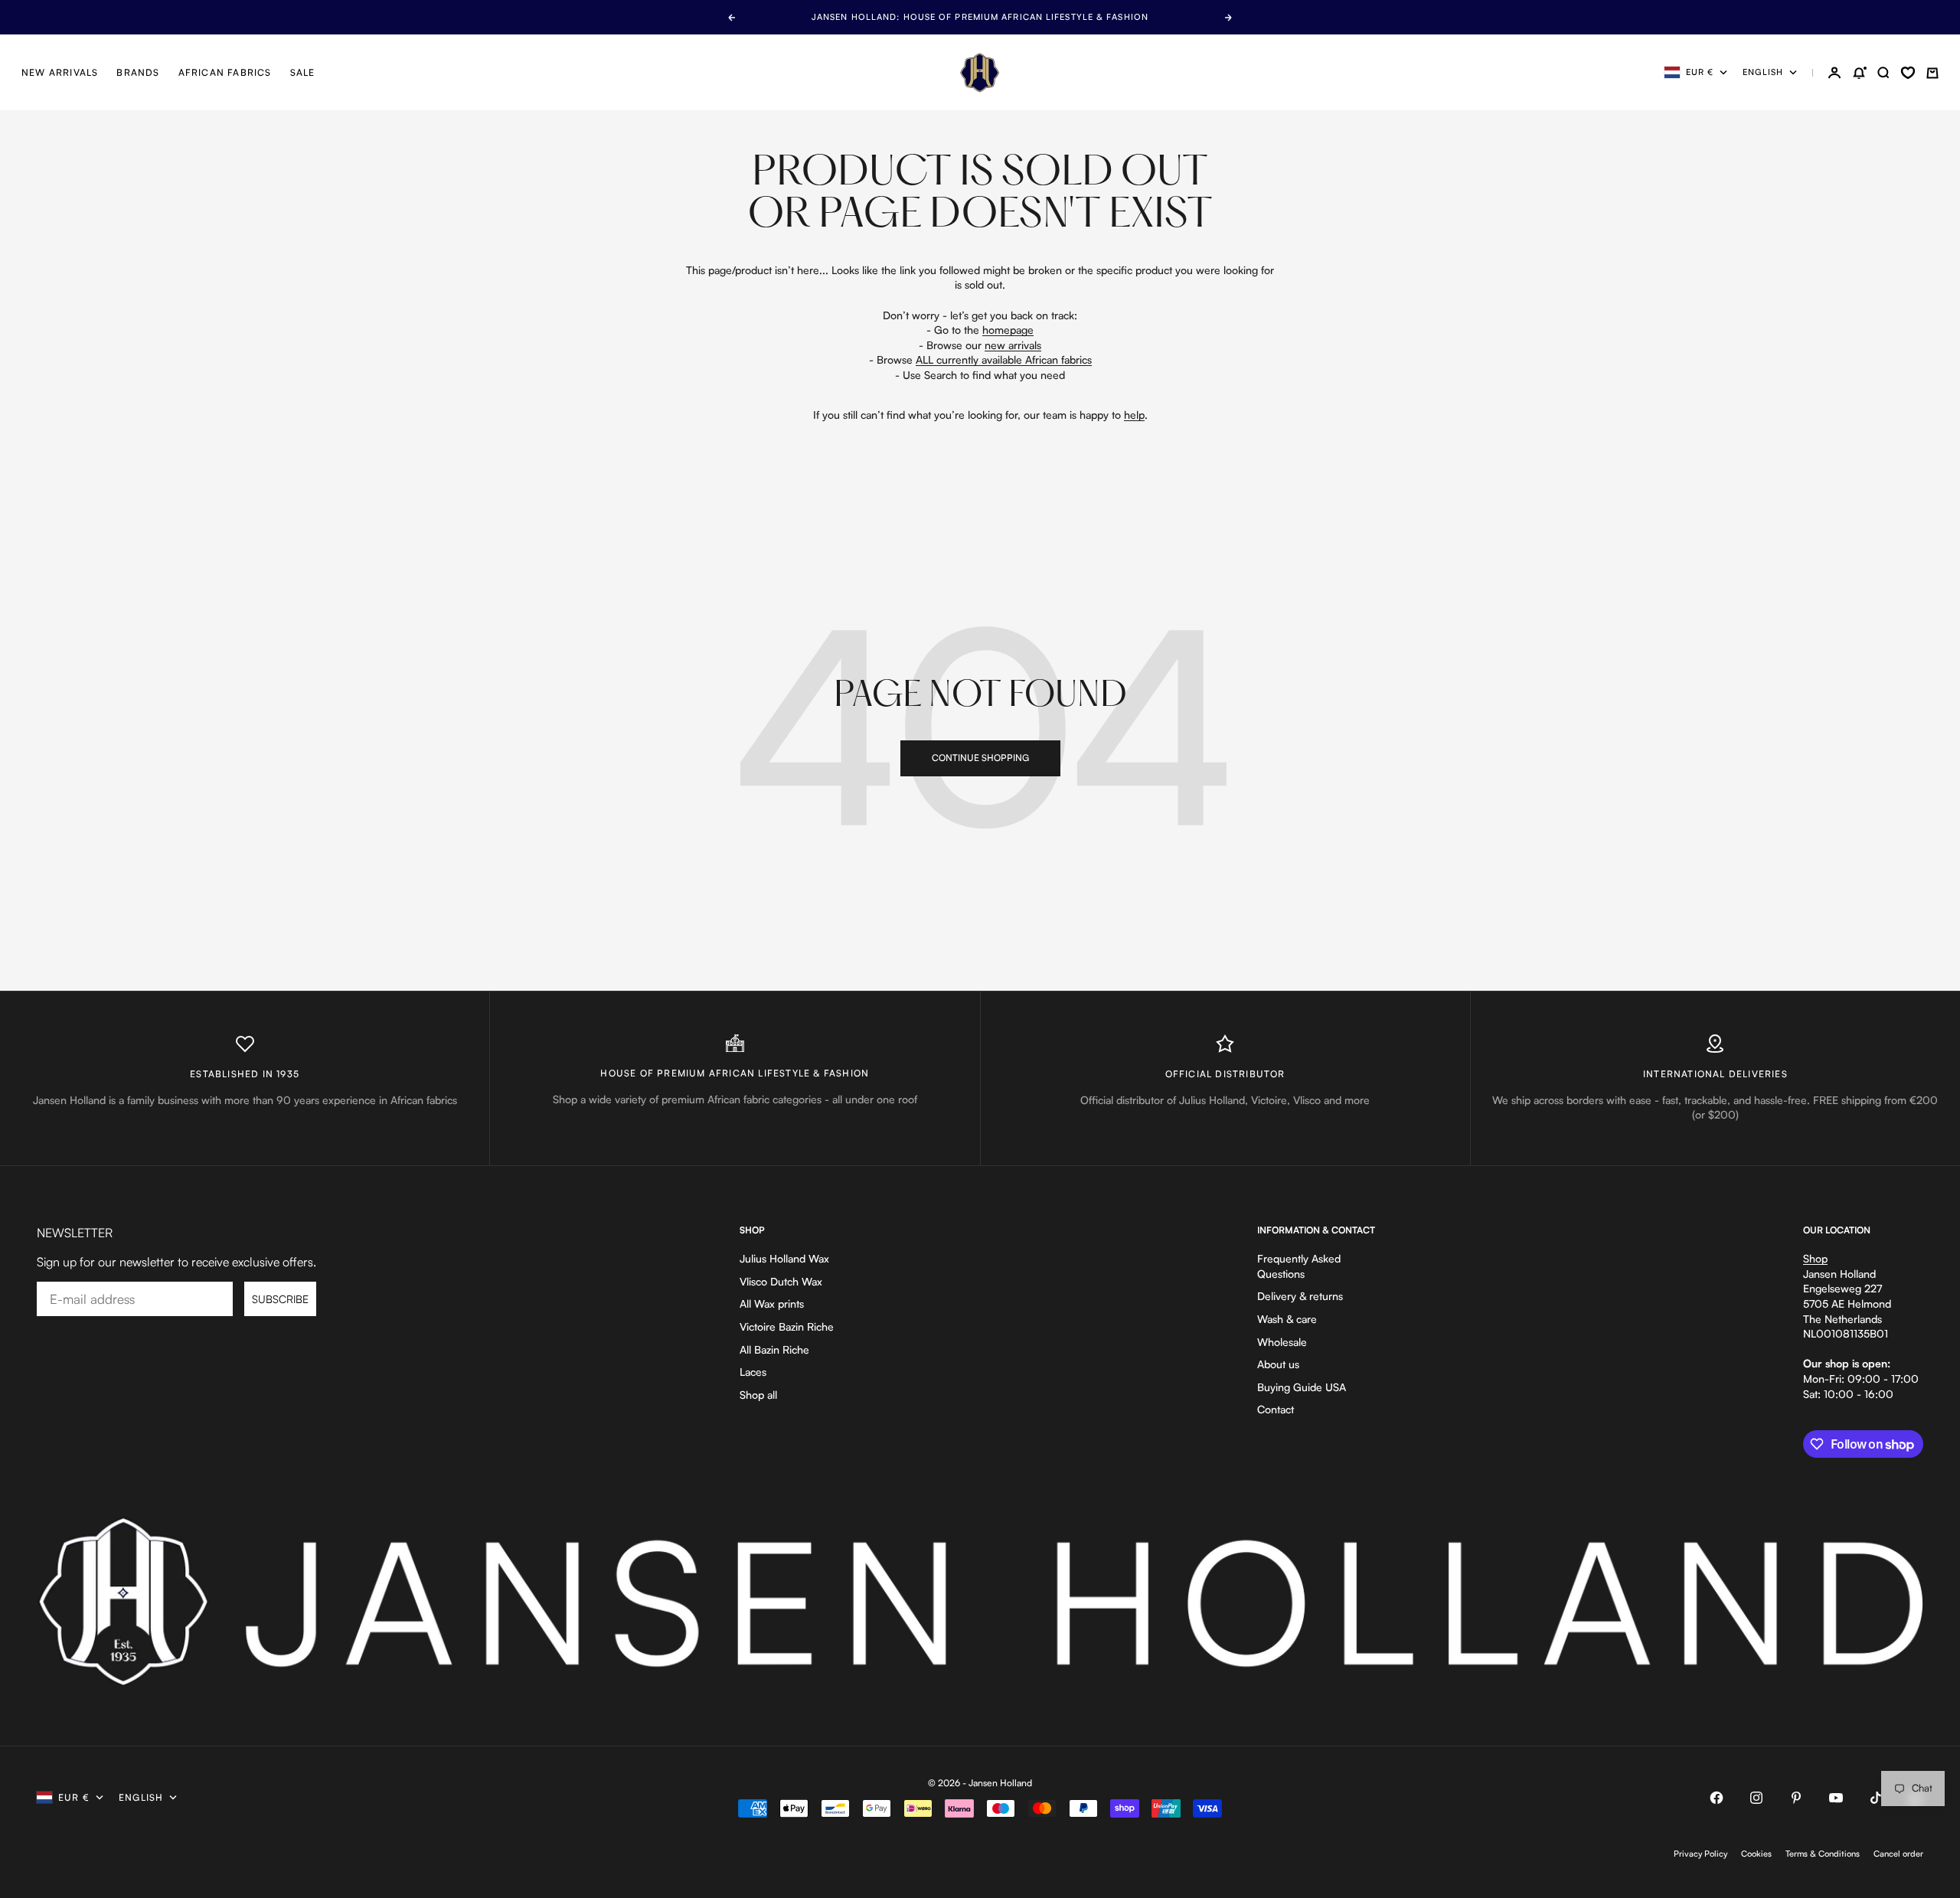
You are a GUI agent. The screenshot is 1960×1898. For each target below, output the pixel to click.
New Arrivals (60, 72)
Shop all (758, 1395)
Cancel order (1898, 1854)
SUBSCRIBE (280, 1299)
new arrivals (1013, 345)
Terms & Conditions (1823, 1854)
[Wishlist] (1908, 73)
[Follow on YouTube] (1836, 1798)
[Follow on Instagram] (1756, 1798)
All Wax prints (772, 1303)
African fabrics (225, 72)
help (1134, 415)
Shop (1815, 1258)
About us (1278, 1364)
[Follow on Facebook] (1717, 1798)
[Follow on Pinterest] (1796, 1798)
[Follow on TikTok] (1876, 1798)
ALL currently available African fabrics (1004, 359)
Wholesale (1282, 1342)
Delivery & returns (1300, 1296)
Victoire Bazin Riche (787, 1326)
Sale (303, 72)
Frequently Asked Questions (1299, 1266)
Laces (753, 1372)
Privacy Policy (1700, 1854)
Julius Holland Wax (784, 1258)
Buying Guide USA (1302, 1387)
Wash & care (1287, 1319)
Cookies (1756, 1854)
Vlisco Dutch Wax (781, 1281)
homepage (1008, 330)
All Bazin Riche (774, 1349)
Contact (1276, 1409)
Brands (138, 72)
